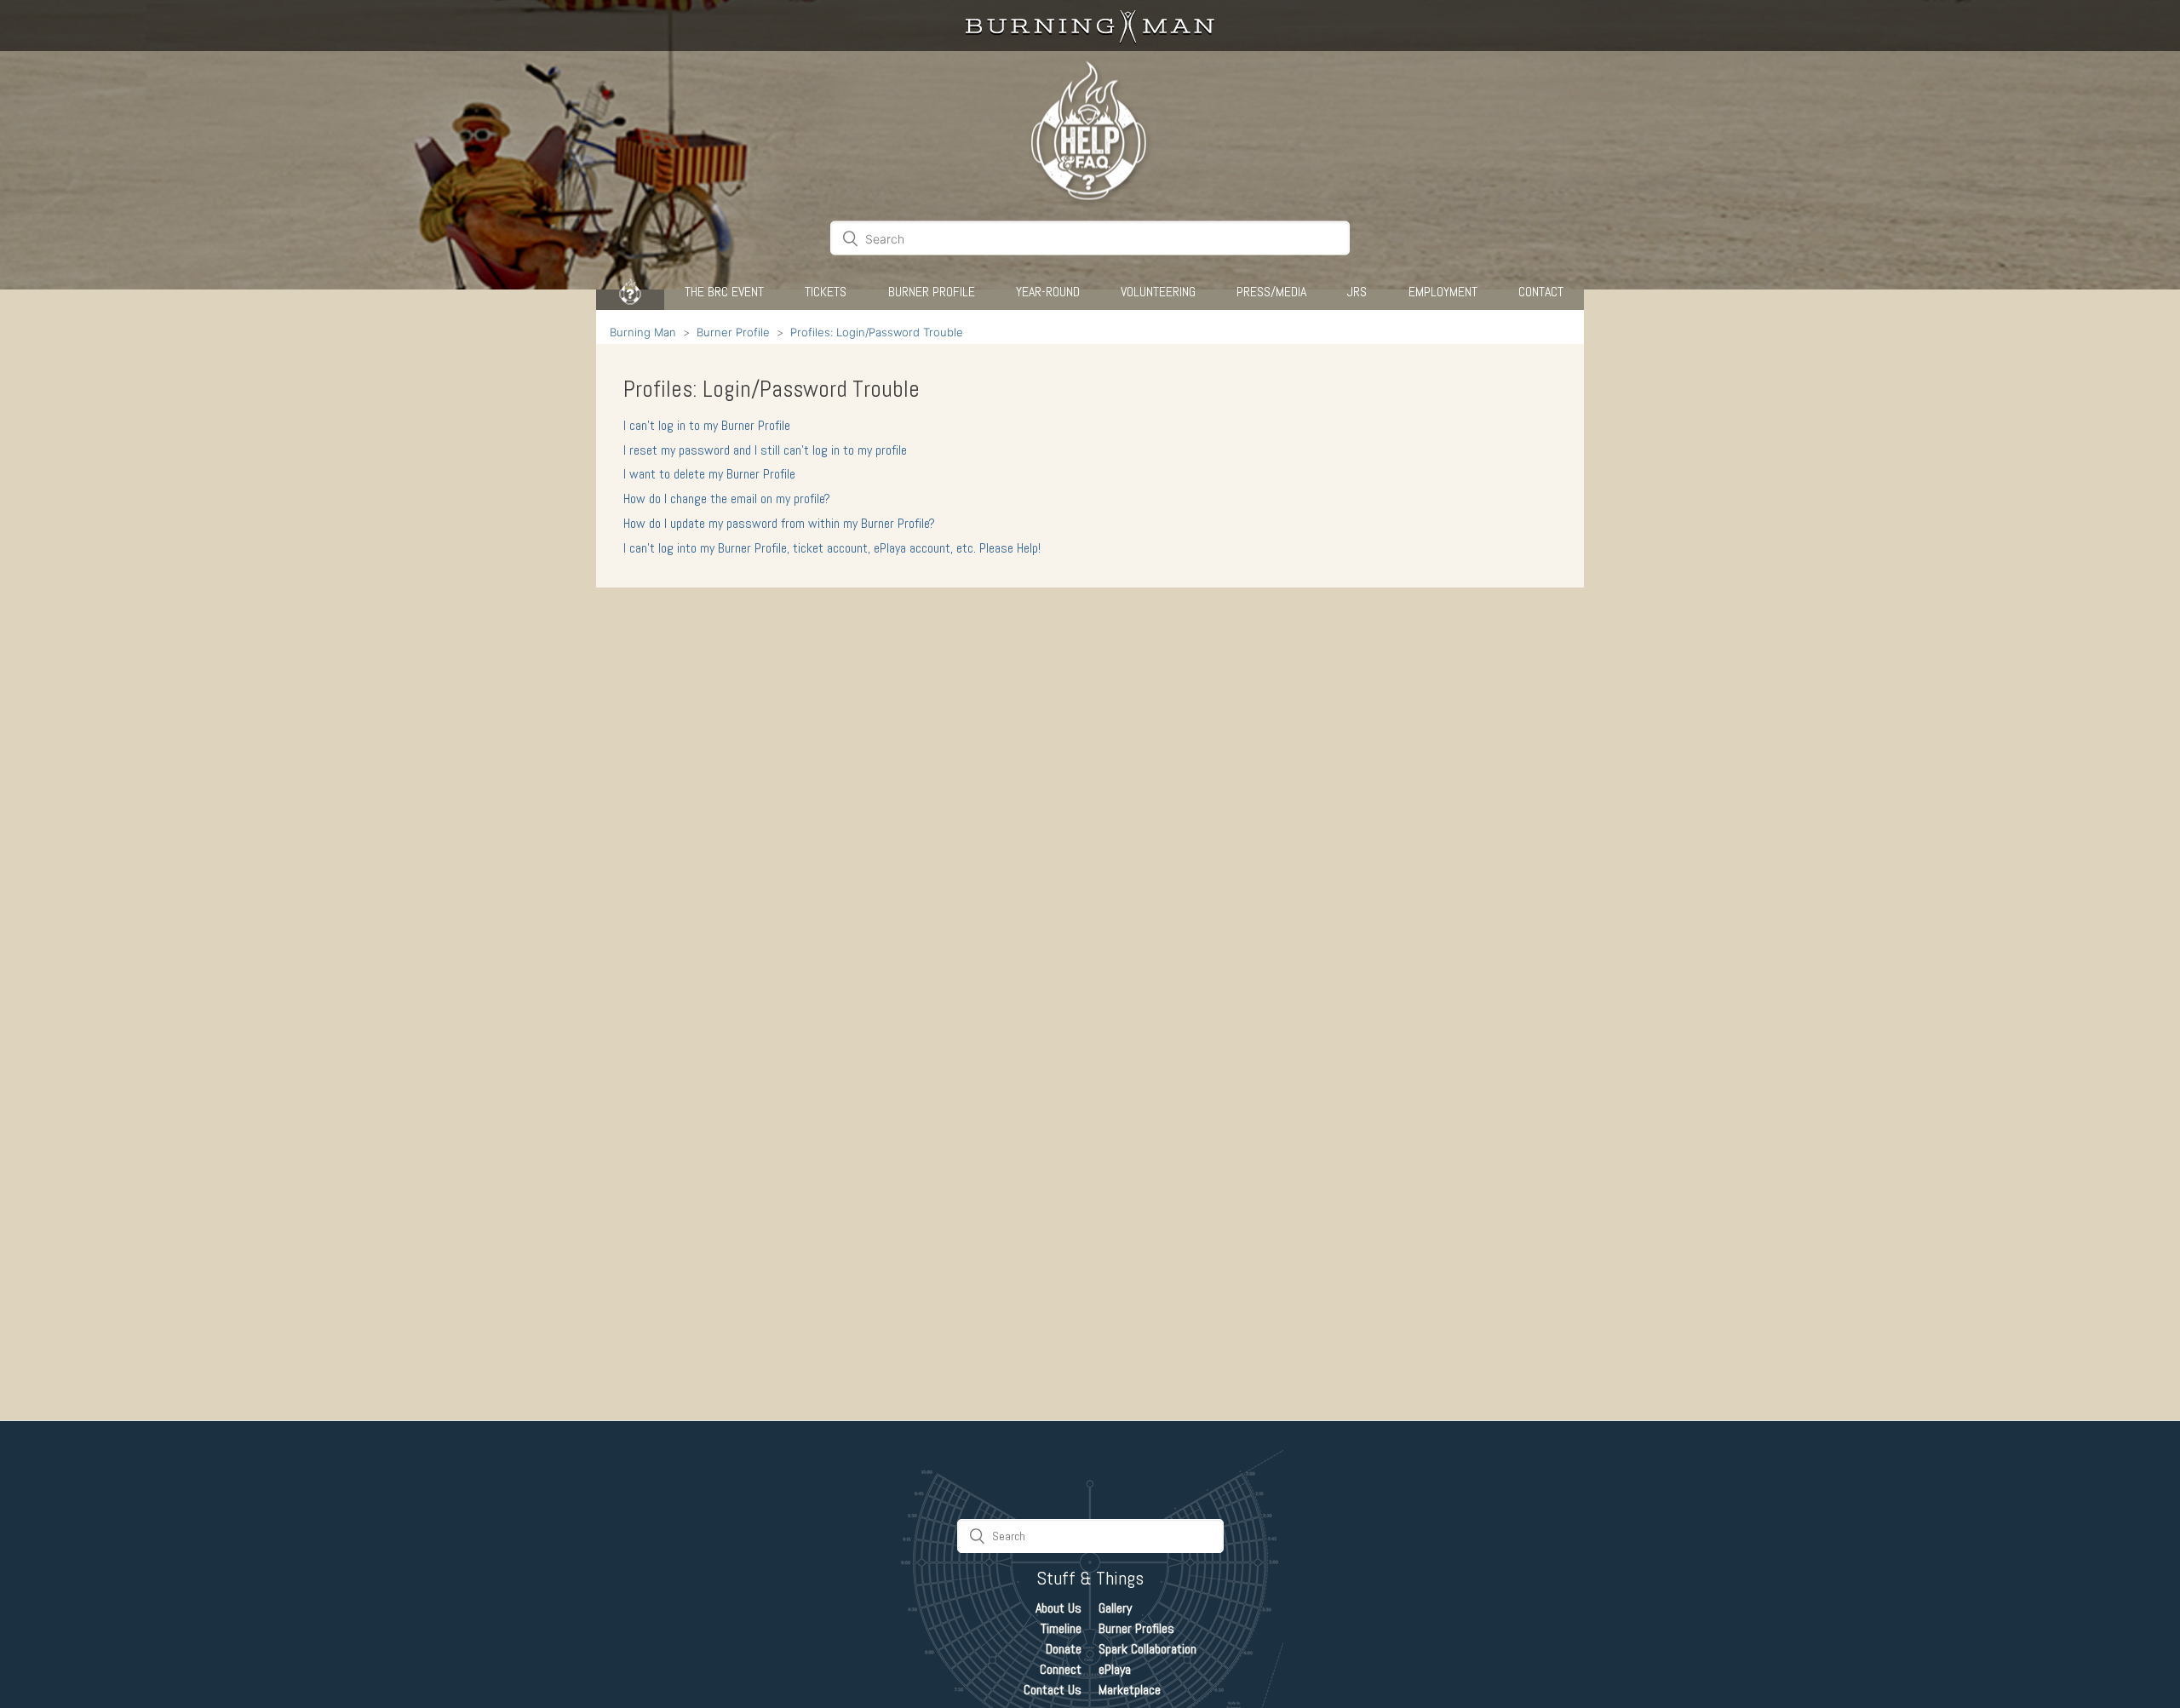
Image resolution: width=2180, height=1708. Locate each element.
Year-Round (1048, 292)
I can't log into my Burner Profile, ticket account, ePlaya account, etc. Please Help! (832, 548)
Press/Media (1271, 292)
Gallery (1115, 1608)
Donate (1064, 1649)
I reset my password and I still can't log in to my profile (765, 450)
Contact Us (1053, 1690)
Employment (1443, 292)
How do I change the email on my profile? (727, 499)
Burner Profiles (1136, 1628)
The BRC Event (724, 292)
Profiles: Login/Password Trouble (877, 332)
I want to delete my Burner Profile (709, 474)
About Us (1058, 1608)
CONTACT (1541, 292)
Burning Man (643, 332)
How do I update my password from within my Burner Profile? (779, 523)
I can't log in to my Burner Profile (707, 425)
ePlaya (1115, 1669)
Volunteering (1158, 292)
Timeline (1061, 1628)
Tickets (826, 292)
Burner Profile (932, 292)
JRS (1357, 292)
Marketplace (1130, 1690)
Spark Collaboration (1147, 1649)
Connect (1061, 1669)
